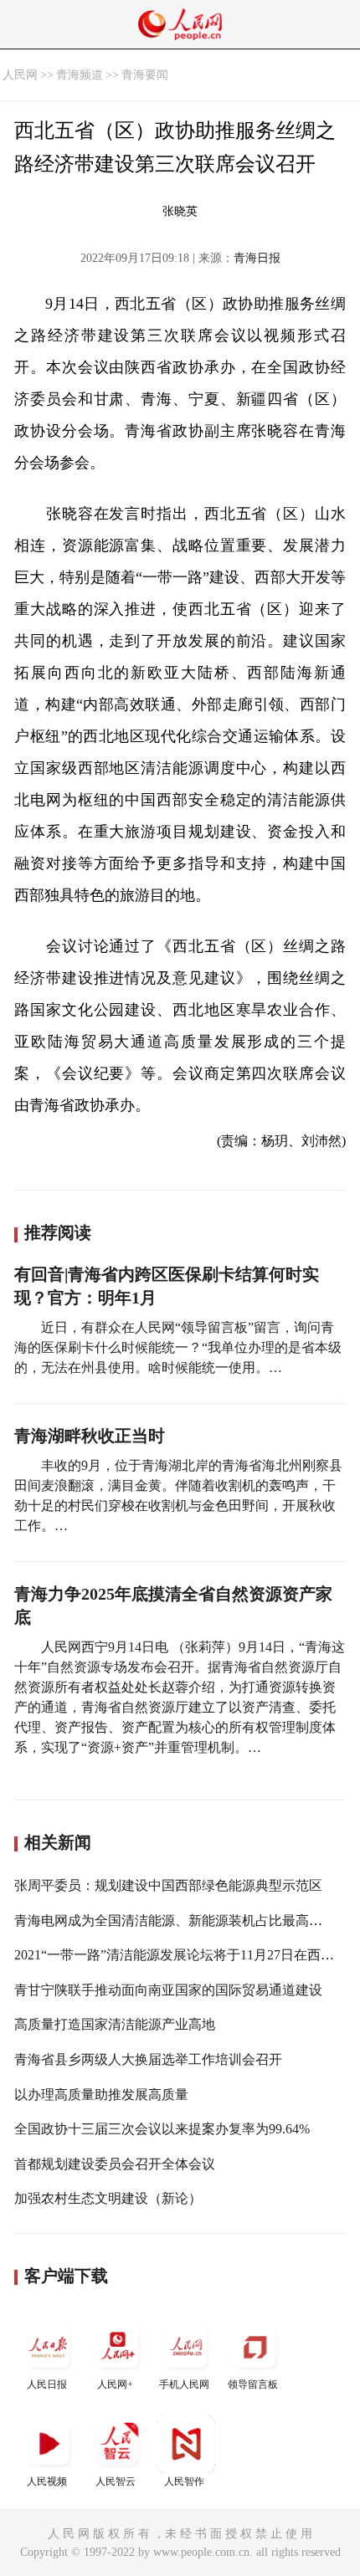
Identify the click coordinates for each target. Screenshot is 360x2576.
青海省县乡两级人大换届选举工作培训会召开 (148, 2059)
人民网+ (115, 2384)
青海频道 (80, 75)
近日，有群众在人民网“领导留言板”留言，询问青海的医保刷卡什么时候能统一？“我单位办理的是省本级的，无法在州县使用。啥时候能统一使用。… (178, 1347)
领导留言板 (253, 2384)
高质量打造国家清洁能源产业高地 (115, 2024)
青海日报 (257, 258)
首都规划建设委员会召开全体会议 (115, 2164)
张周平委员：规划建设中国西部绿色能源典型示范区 (168, 1885)
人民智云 (116, 2481)
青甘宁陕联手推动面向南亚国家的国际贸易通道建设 (168, 1990)
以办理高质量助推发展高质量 (101, 2095)
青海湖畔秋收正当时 (90, 1436)
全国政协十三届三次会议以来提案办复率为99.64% (162, 2129)
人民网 (20, 75)
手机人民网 (184, 2384)
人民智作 (184, 2481)
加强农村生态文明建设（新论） (108, 2198)
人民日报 (47, 2384)
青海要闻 (145, 75)
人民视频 (47, 2481)
